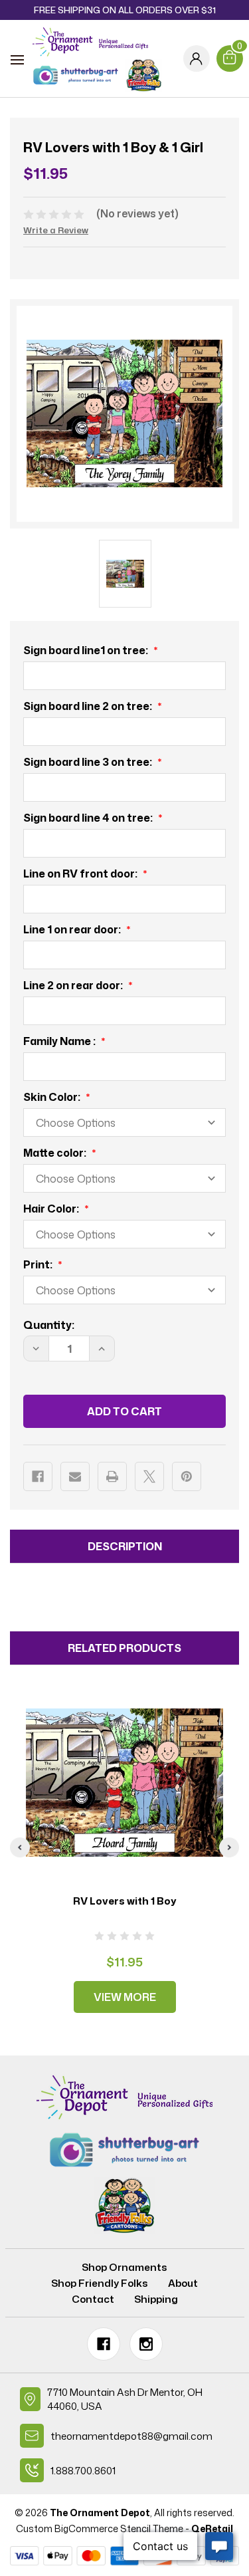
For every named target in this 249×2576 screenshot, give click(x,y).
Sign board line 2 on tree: (89, 706)
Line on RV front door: (81, 874)
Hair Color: (52, 1209)
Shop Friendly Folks (100, 2283)
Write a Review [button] (56, 230)
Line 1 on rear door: (73, 929)
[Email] (75, 1476)
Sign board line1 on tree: (87, 650)
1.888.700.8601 (83, 2471)
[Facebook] (38, 1476)
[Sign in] (197, 59)
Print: (39, 1264)
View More (125, 1997)
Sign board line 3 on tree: (89, 762)
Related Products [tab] (124, 1648)
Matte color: (56, 1153)
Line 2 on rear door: (74, 985)
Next (229, 1847)
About (183, 2283)
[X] (149, 1476)
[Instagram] (146, 2344)
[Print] (112, 1476)
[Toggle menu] (17, 60)
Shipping (156, 2299)
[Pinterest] (187, 1476)
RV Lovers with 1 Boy (125, 1901)
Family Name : (60, 1041)
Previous (20, 1847)
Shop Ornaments (124, 2267)
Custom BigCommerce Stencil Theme (100, 2528)
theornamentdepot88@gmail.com (131, 2436)
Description (125, 1546)
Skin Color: (53, 1097)
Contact (93, 2299)
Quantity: (49, 1325)
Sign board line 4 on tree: (89, 818)
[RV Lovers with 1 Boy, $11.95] (124, 1783)
